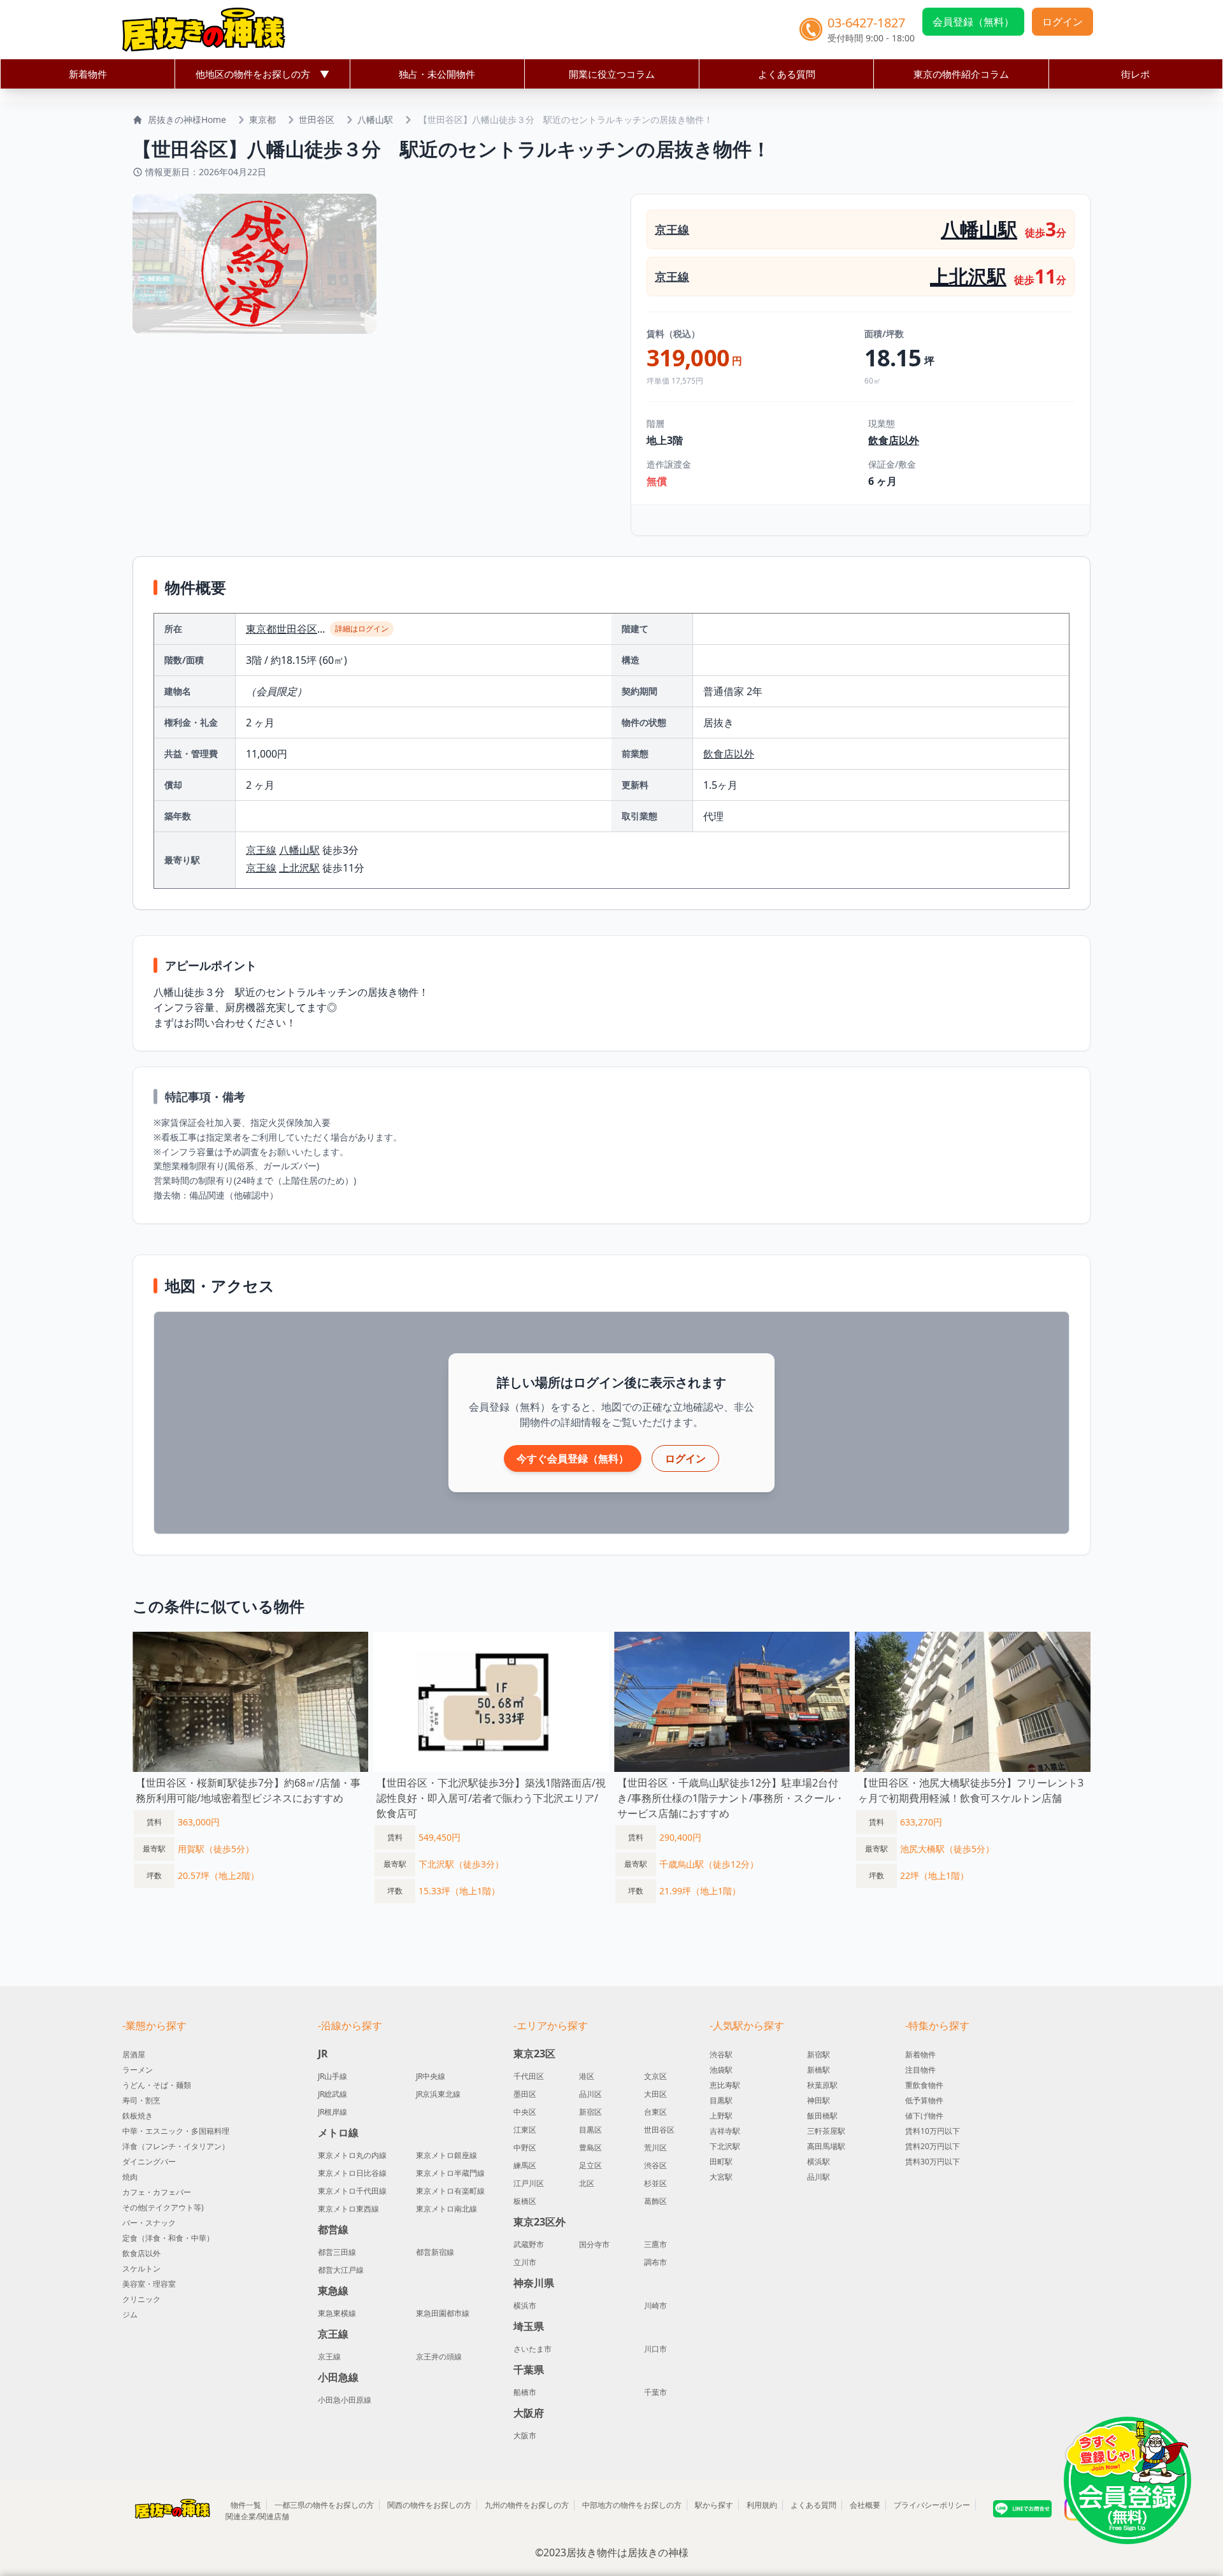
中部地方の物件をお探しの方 (632, 2505)
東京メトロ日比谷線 (352, 2173)
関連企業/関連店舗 (257, 2516)
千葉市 (655, 2393)
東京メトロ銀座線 (447, 2155)
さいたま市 (533, 2349)
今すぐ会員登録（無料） (573, 1458)
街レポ (1135, 74)
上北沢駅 (968, 276)
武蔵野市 (529, 2245)
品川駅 (819, 2177)
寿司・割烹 (141, 2100)
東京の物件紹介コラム (961, 74)
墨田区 (525, 2094)
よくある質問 (787, 74)
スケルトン (141, 2269)
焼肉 (130, 2177)
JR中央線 (431, 2076)
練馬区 (525, 2166)
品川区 (590, 2094)
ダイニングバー (149, 2162)
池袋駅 (721, 2070)
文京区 (655, 2076)
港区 (587, 2076)
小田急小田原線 (345, 2400)
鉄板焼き (138, 2116)
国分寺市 (594, 2245)
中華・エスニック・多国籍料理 (176, 2131)
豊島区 (590, 2148)
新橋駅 (819, 2070)
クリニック (141, 2299)
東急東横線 (337, 2313)
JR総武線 (333, 2094)
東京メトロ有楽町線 (450, 2191)
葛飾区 (655, 2201)
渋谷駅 (721, 2054)
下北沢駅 (725, 2146)
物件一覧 (246, 2505)
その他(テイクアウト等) (163, 2207)
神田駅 (819, 2100)
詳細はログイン (362, 629)
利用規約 (762, 2505)
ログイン (1062, 22)
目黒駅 (721, 2100)
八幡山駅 (375, 119)
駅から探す (714, 2505)
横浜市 (525, 2306)
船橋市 (525, 2393)
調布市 (655, 2263)
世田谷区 (317, 119)
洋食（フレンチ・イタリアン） (176, 2146)
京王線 (672, 229)
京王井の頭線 (439, 2357)
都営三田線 (337, 2252)
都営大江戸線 (341, 2270)
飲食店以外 (894, 440)
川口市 (655, 2349)
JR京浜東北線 (438, 2094)
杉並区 (655, 2184)
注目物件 (920, 2070)
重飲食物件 (924, 2085)
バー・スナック (149, 2223)
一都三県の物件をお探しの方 (324, 2505)
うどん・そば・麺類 (157, 2085)
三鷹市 (655, 2245)
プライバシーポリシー (932, 2505)
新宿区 (590, 2112)
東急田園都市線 (443, 2313)
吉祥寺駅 (725, 2131)
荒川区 (655, 2148)
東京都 (262, 119)
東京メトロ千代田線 (352, 2191)
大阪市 (525, 2436)
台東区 (655, 2112)
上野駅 (721, 2116)
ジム (130, 2314)
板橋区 (525, 2201)
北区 (587, 2184)
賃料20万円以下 (933, 2146)
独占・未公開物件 (437, 74)
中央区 (525, 2112)
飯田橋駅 (822, 2116)
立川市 (525, 2263)
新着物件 (88, 74)
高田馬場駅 (826, 2146)
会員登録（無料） (973, 22)
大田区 (655, 2094)
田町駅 (721, 2162)
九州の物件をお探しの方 (527, 2505)
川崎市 (655, 2306)
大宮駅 (721, 2177)
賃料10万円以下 (933, 2131)
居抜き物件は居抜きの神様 (627, 2552)
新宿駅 (819, 2054)
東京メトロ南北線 (447, 2209)
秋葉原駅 (822, 2085)
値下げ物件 (924, 2116)
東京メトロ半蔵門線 (450, 2173)
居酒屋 (134, 2054)
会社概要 (865, 2505)
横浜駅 (819, 2162)
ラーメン (138, 2070)
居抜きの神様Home (187, 119)
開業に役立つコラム (612, 74)
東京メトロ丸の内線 (352, 2155)
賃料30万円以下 (933, 2162)
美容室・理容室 (149, 2284)
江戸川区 (529, 2184)
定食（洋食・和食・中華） (168, 2238)
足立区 (590, 2166)
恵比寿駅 (725, 2085)
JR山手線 (333, 2076)
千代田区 (529, 2076)
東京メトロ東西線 (348, 2209)
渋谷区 (655, 2166)
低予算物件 (924, 2100)
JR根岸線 (333, 2112)
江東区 (525, 2130)
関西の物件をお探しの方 (429, 2505)
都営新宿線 (435, 2252)
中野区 (525, 2148)
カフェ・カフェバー (157, 2192)
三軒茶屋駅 (826, 2131)
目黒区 (590, 2130)
